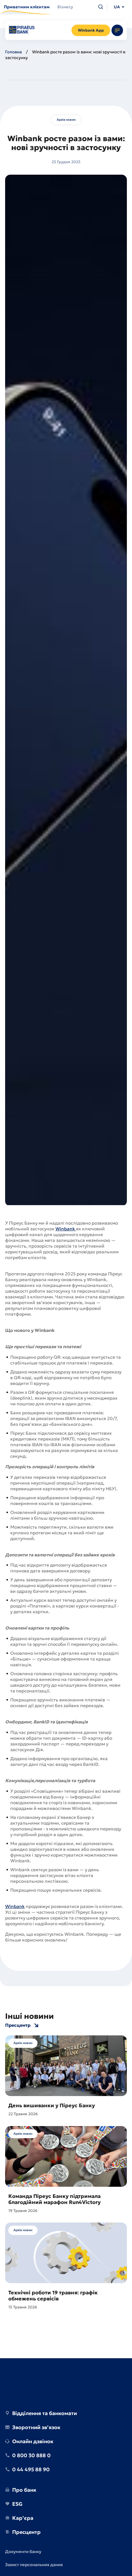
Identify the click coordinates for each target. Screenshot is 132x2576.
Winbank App (91, 30)
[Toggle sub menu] (117, 30)
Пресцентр (18, 2025)
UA (117, 7)
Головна (13, 52)
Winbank (66, 1229)
